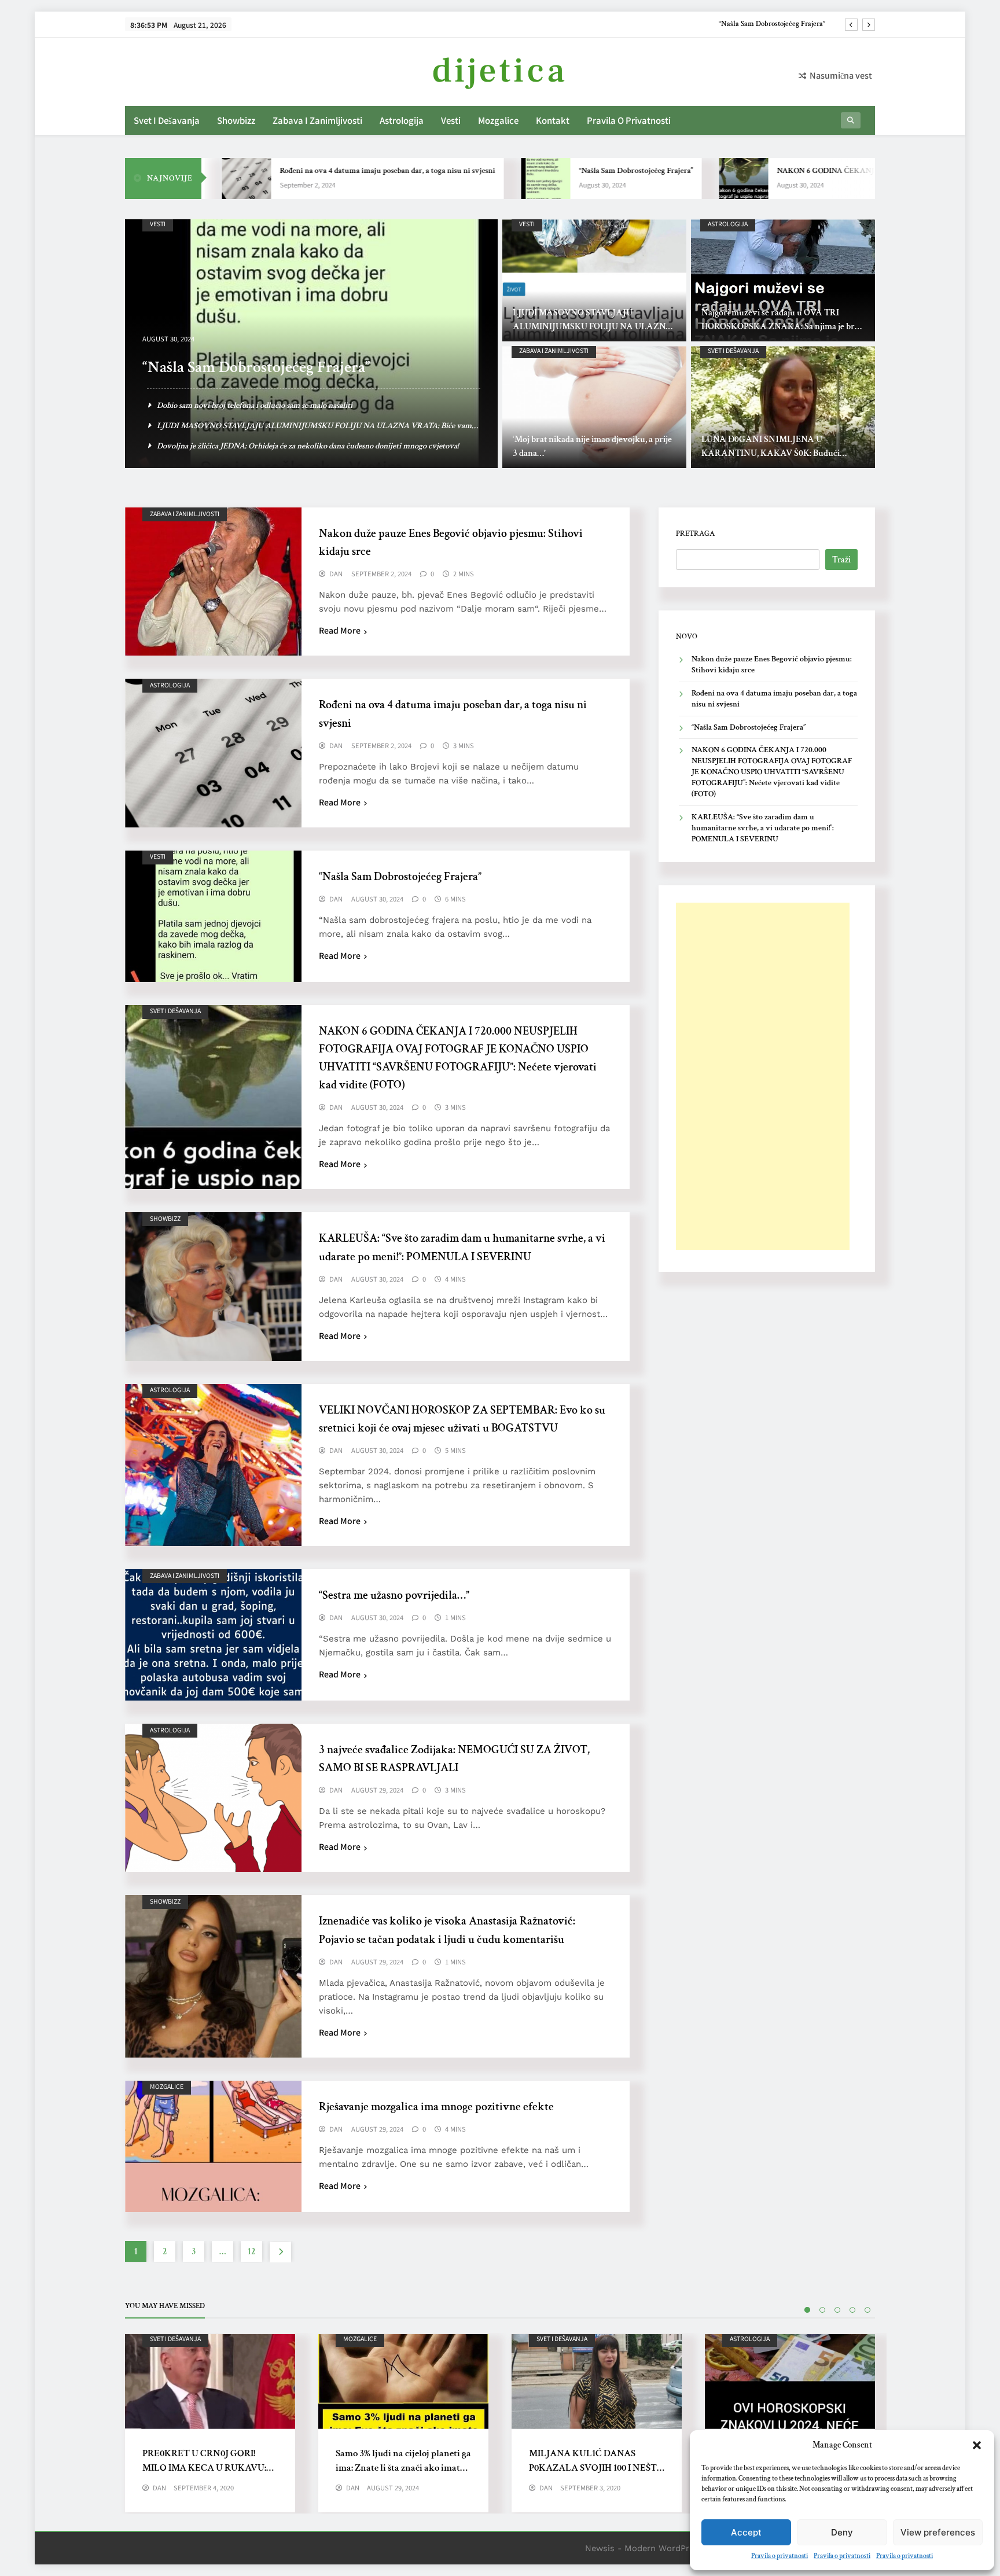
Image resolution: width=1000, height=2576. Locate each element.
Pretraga (695, 533)
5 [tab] (867, 2310)
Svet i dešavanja (167, 120)
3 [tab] (837, 2310)
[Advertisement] (763, 1076)
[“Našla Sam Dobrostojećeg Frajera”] (456, 179)
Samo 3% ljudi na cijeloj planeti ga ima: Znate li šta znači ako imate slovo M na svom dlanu (403, 2468)
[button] (977, 2445)
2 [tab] (822, 2310)
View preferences (938, 2532)
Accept (746, 2532)
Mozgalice (498, 120)
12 (251, 2252)
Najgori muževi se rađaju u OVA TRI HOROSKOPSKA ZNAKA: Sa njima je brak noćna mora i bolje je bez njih (783, 327)
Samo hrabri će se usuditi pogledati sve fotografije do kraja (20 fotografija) (280, 446)
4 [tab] (852, 2310)
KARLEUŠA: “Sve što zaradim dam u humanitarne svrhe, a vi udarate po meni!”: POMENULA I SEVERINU (763, 828)
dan (336, 574)
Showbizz (236, 120)
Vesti (451, 120)
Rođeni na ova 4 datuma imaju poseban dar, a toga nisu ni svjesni (298, 171)
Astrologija (402, 120)
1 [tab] (807, 2310)
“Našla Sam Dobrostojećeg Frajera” (547, 171)
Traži (841, 560)
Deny (842, 2532)
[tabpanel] (210, 2423)
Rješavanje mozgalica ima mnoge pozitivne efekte (436, 2107)
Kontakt (553, 120)
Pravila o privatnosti (780, 2556)
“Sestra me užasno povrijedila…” (394, 1595)
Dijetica (500, 71)
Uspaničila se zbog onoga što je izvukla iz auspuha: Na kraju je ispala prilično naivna (298, 405)
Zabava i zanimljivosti (317, 120)
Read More (340, 630)
